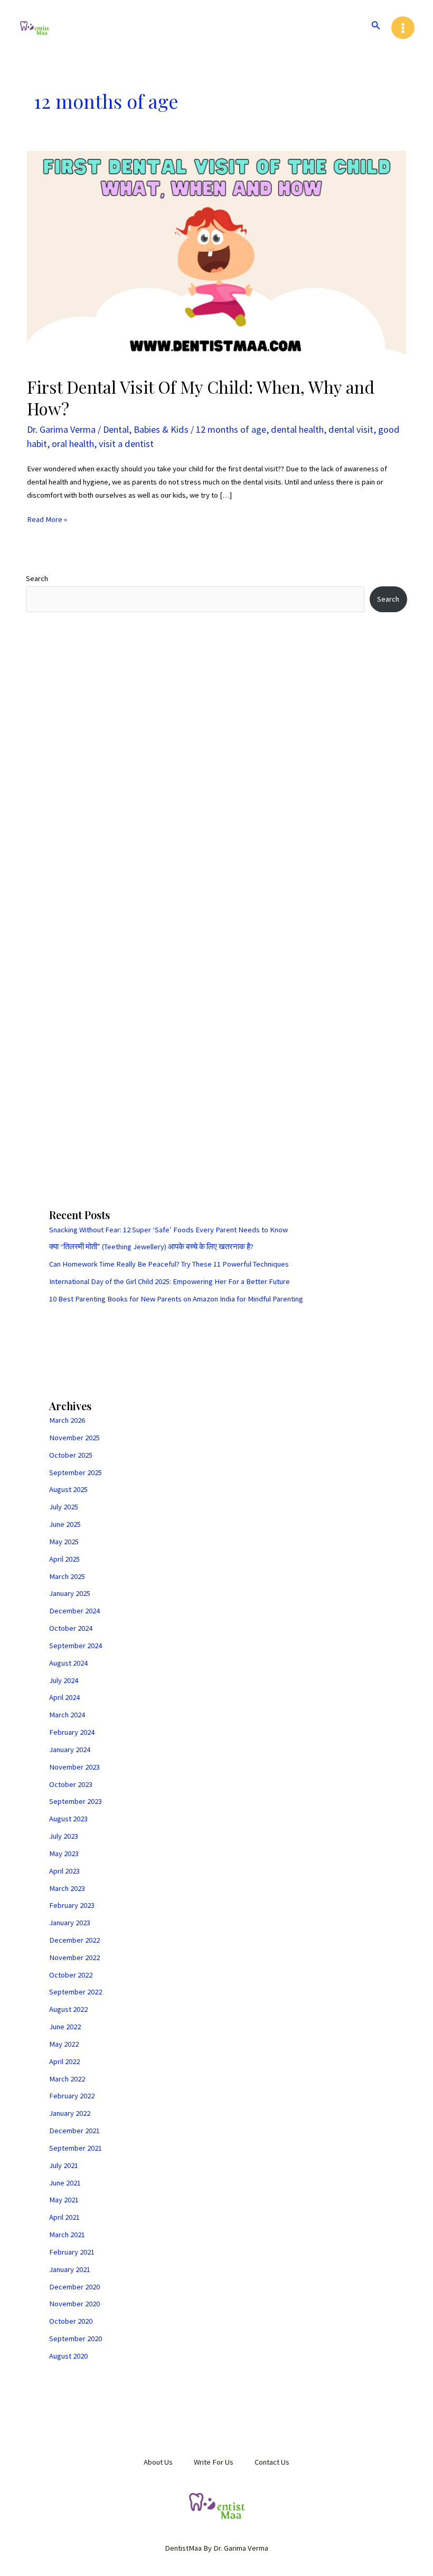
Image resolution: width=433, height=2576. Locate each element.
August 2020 (68, 2356)
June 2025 (65, 1524)
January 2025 (70, 1593)
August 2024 (68, 1663)
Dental (116, 429)
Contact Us (272, 2462)
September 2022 (76, 1992)
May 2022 (64, 2044)
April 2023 (64, 1871)
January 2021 (70, 2269)
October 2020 (71, 2321)
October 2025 (71, 1455)
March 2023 (67, 1888)
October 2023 (71, 1784)
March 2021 (67, 2235)
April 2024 (64, 1697)
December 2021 (74, 2131)
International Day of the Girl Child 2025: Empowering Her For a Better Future (170, 1281)
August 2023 (68, 1819)
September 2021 (76, 2148)
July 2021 (64, 2165)
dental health (297, 429)
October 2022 (71, 1975)
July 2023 (64, 1836)
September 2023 (76, 1801)
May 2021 (64, 2200)
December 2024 (74, 1611)
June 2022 (65, 2027)
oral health (73, 444)
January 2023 (70, 1923)
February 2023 (72, 1905)
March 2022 (67, 2079)
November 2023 (74, 1767)
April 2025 (64, 1559)
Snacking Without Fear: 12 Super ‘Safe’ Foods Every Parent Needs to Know (168, 1230)
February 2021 (72, 2252)
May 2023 (64, 1853)
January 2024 (70, 1750)
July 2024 (64, 1680)
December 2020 (74, 2287)
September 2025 (76, 1472)
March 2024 (67, 1715)
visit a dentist (126, 444)
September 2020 (76, 2339)
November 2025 (74, 1438)
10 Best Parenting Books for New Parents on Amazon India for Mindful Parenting (176, 1299)
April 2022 (64, 2061)
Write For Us (214, 2462)
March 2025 (67, 1576)
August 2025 (68, 1489)
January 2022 (70, 2113)
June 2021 (65, 2183)
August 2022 (68, 2009)
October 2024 (71, 1628)
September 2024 (76, 1646)
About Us (158, 2462)
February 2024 (72, 1732)
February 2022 (72, 2096)
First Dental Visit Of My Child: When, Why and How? (201, 397)
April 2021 (64, 2217)
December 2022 (74, 1940)
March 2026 (67, 1420)
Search (37, 578)
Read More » (47, 519)
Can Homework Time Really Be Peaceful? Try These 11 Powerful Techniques (169, 1264)
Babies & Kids (161, 429)
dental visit (351, 429)
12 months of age (231, 429)
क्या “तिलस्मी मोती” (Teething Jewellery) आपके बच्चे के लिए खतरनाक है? (151, 1247)
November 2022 (74, 1957)
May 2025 (64, 1542)
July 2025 (64, 1507)
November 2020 (74, 2304)
